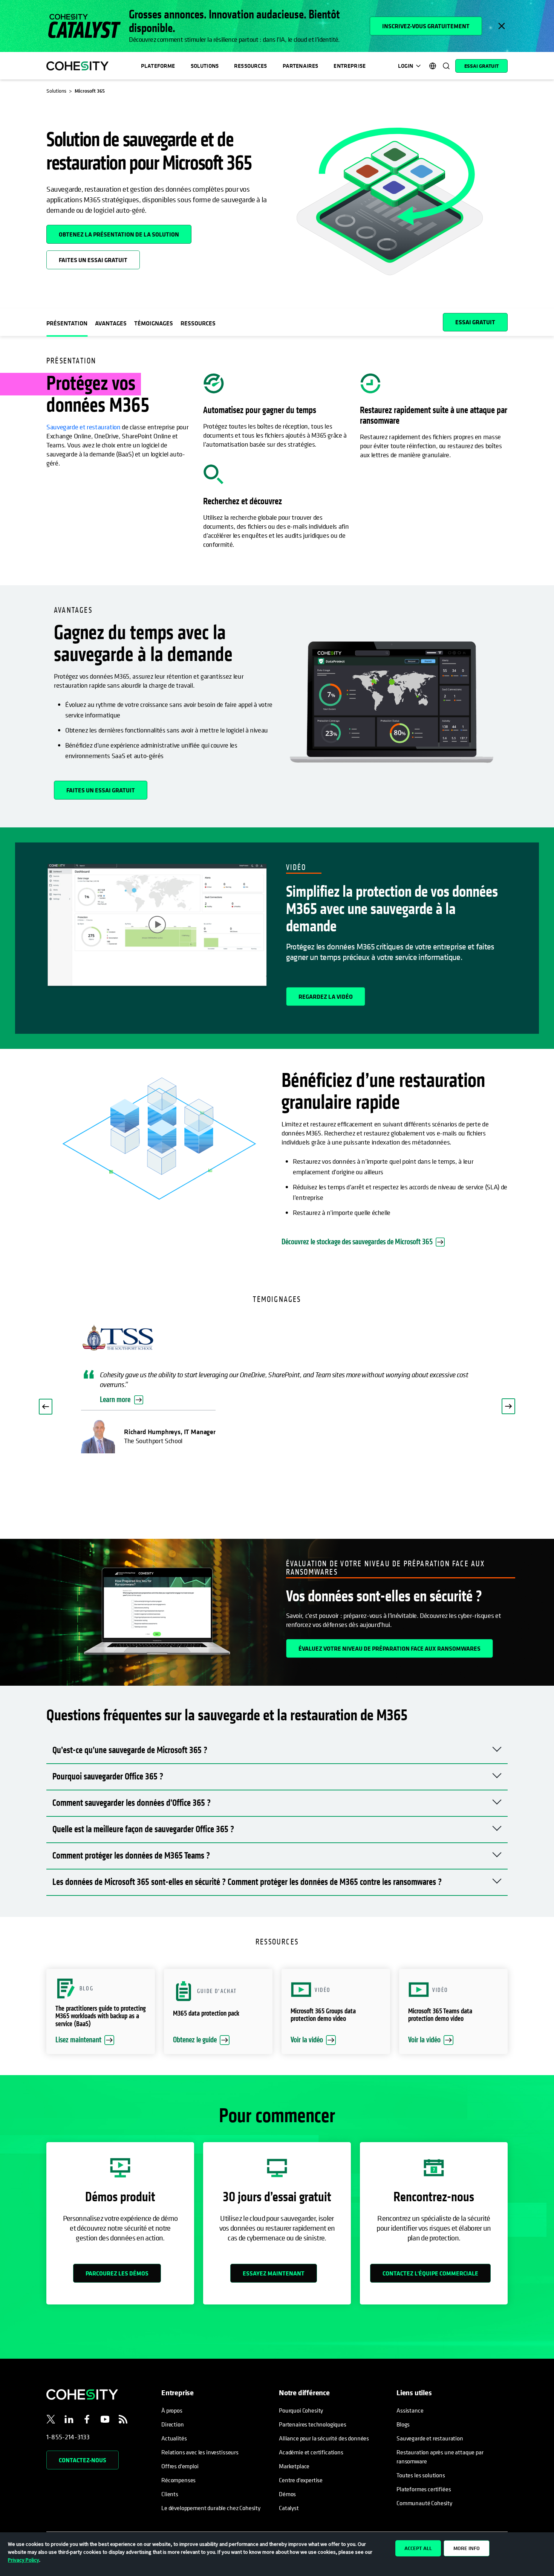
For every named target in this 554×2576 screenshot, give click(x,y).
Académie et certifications (311, 2452)
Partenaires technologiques (313, 2424)
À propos (172, 2410)
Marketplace (294, 2466)
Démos (287, 2494)
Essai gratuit (481, 66)
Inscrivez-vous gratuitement (426, 26)
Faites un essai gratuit (93, 260)
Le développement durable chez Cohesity (211, 2508)
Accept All (418, 2548)
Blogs (403, 2424)
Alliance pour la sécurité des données (324, 2438)
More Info (467, 2548)
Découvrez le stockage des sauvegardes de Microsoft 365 (357, 1242)
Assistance (410, 2410)
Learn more (115, 1400)
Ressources (251, 66)
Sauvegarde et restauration (83, 427)
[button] (46, 1407)
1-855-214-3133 (68, 2437)
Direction (173, 2424)
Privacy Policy (24, 2560)
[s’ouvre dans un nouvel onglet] (51, 2420)
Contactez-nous (83, 2460)
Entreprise (350, 66)
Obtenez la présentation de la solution (125, 232)
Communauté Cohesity (424, 2503)
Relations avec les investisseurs (200, 2452)
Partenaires (301, 66)
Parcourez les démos (117, 2273)
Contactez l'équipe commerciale (430, 2273)
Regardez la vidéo (326, 997)
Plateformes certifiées (424, 2489)
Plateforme (158, 66)
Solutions (205, 66)
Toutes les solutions (421, 2475)
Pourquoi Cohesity (301, 2410)
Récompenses (178, 2480)
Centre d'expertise (301, 2480)
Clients (170, 2494)
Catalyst (289, 2508)
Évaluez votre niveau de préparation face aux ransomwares (389, 1648)
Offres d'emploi (180, 2466)
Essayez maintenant (274, 2273)
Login (406, 66)
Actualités (174, 2438)
